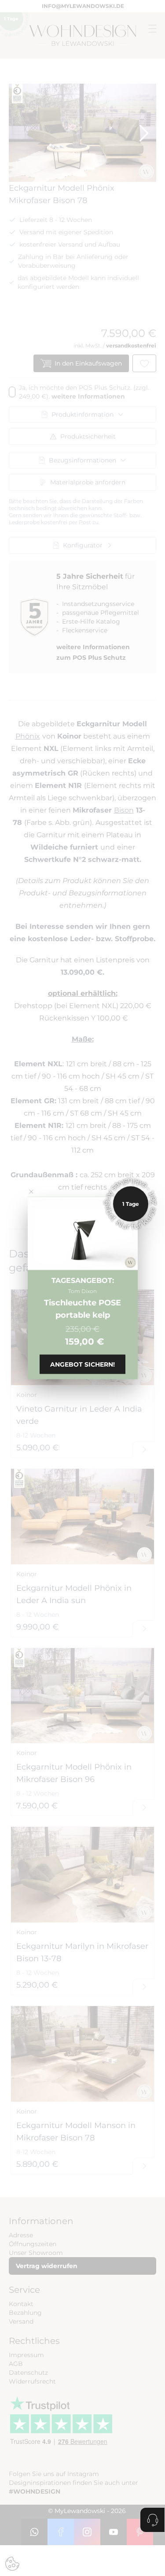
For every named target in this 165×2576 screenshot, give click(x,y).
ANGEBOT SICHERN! (82, 1364)
